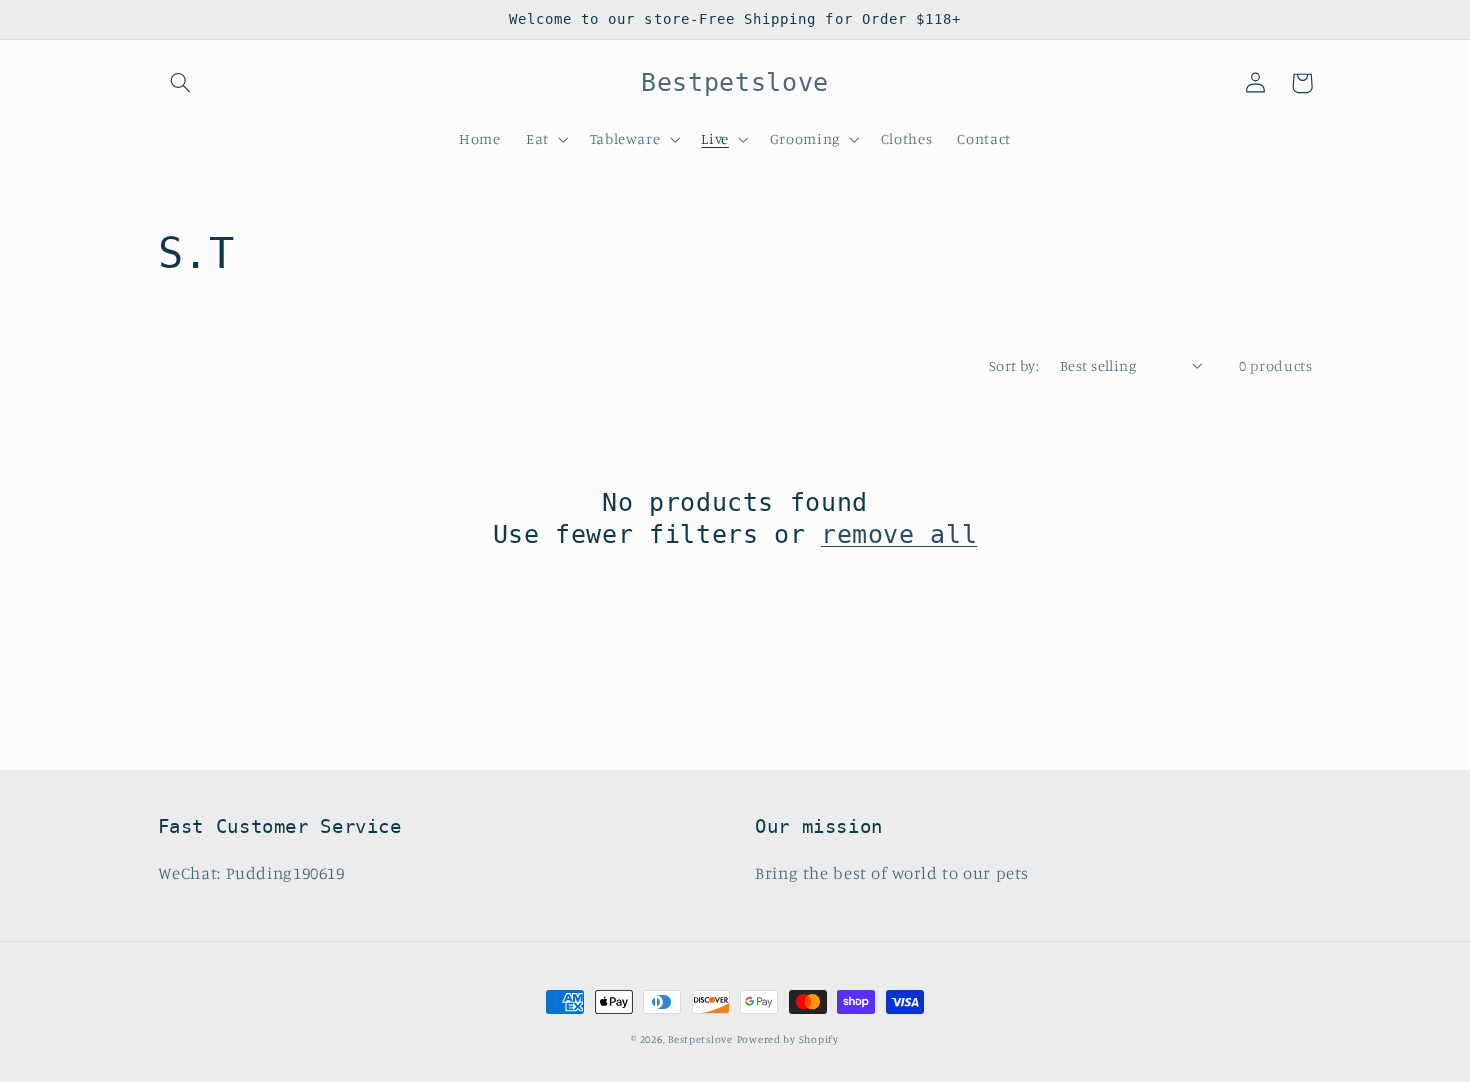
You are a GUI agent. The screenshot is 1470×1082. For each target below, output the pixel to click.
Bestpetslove (700, 1039)
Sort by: (1014, 365)
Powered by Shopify (788, 1039)
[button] (181, 83)
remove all (899, 534)
